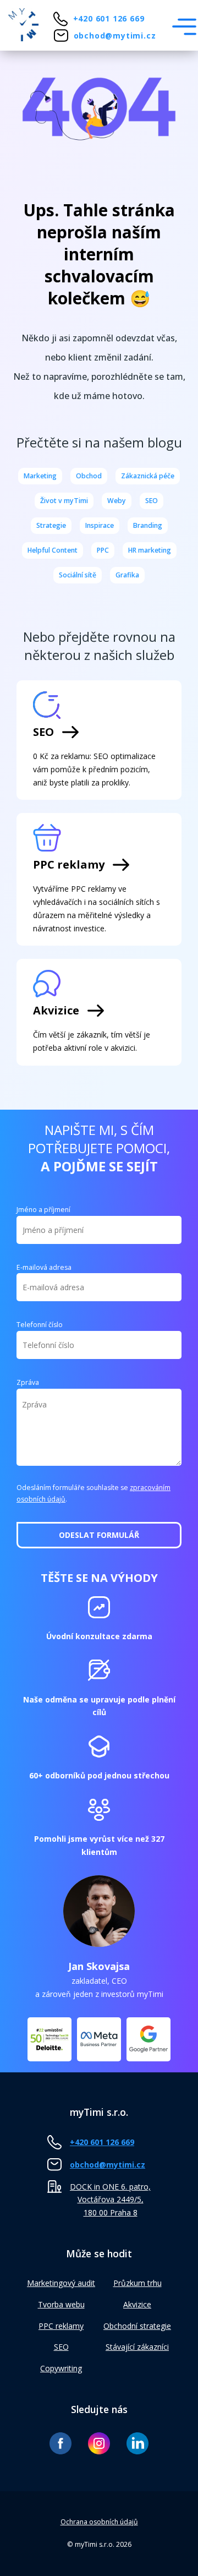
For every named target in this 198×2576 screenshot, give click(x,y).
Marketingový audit (61, 2283)
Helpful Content (53, 550)
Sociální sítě (78, 575)
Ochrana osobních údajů (99, 2522)
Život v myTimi (64, 501)
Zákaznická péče (148, 476)
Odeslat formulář (99, 1535)
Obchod (89, 476)
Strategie (51, 525)
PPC (103, 550)
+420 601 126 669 (109, 18)
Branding (148, 525)
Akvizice (137, 2304)
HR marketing (150, 550)
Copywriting (61, 2368)
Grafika (127, 575)
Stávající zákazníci (137, 2347)
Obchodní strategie (137, 2326)
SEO (152, 501)
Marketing (40, 476)
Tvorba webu (61, 2304)
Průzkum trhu (137, 2283)
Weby (117, 501)
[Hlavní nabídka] (184, 27)
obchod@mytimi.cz (115, 36)
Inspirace (100, 525)
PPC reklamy (61, 2326)
